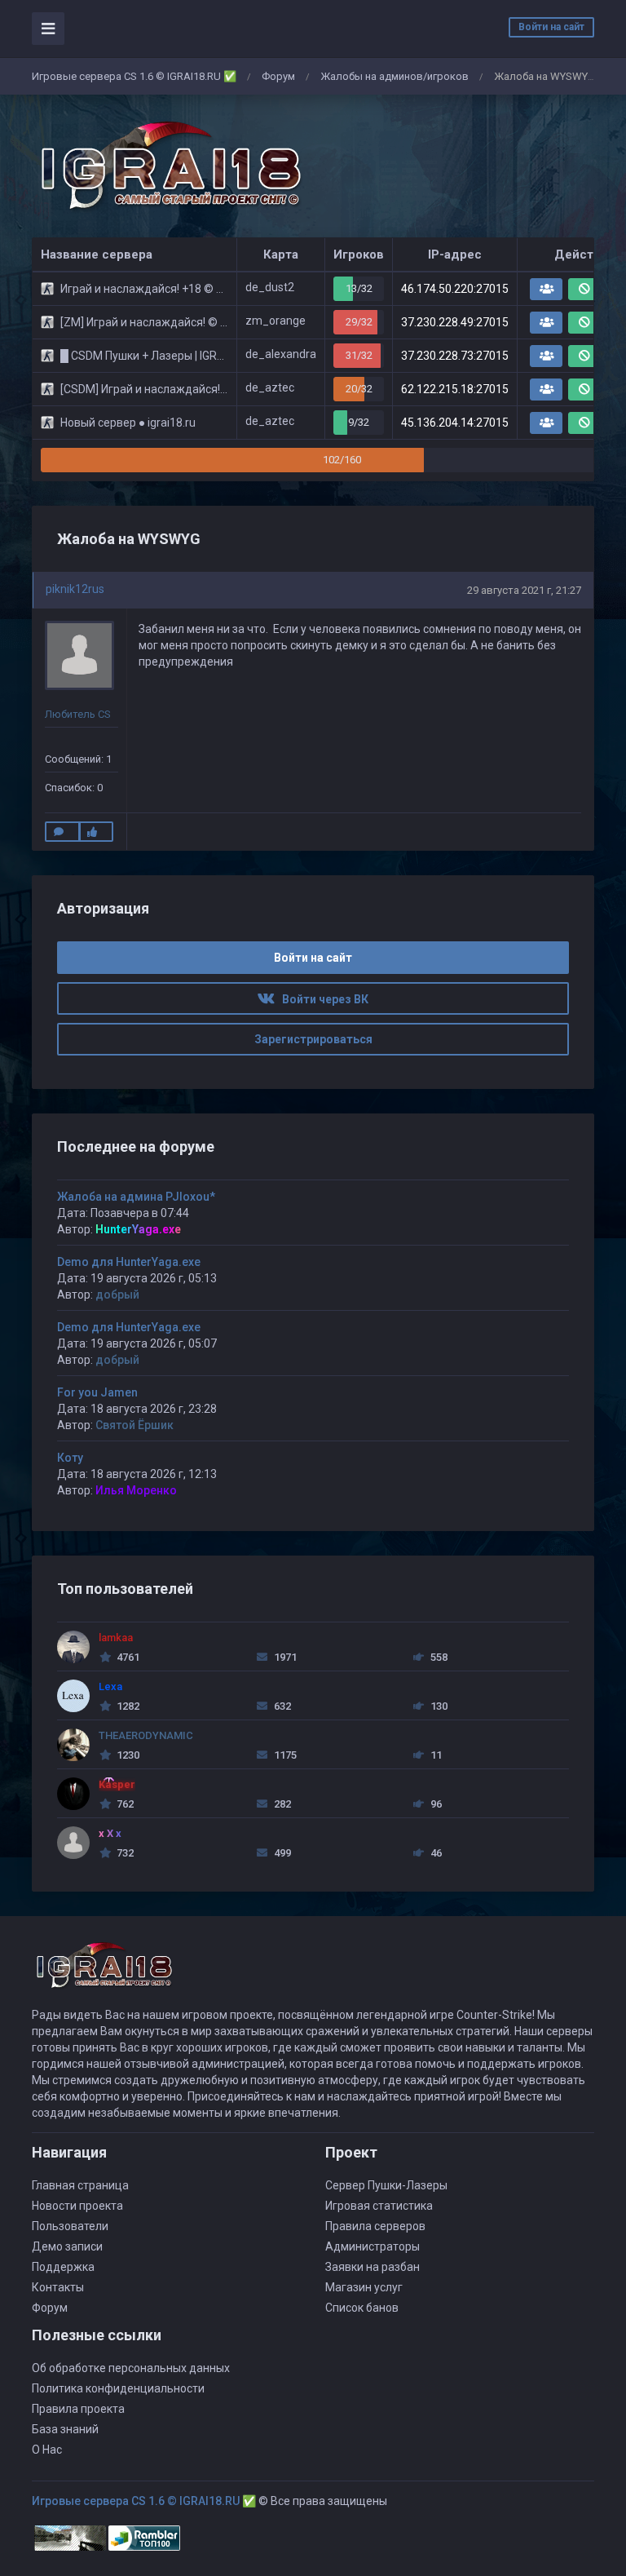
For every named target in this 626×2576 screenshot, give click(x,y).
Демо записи (67, 2246)
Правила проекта (78, 2409)
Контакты (58, 2287)
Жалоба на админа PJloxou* (136, 1197)
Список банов (362, 2308)
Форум (278, 76)
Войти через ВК (322, 999)
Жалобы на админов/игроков (395, 76)
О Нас (47, 2450)
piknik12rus (75, 589)
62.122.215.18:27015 (455, 389)
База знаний (65, 2429)
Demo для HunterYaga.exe (129, 1262)
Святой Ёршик (134, 1425)
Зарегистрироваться (313, 1039)
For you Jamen (97, 1392)
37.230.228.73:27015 (455, 356)
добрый (117, 1295)
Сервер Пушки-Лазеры (386, 2185)
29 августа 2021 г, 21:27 (524, 590)
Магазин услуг (364, 2287)
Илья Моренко (136, 1490)
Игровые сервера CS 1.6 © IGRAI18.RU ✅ (134, 76)
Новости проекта (77, 2206)
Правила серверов (375, 2226)
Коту (70, 1458)
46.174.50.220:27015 (455, 289)
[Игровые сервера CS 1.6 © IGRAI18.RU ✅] (168, 166)
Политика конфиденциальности (118, 2388)
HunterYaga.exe (138, 1229)
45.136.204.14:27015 (455, 423)
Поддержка (63, 2267)
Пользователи (70, 2226)
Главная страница (80, 2185)
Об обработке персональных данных (131, 2368)
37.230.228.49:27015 (455, 322)
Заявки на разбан (373, 2267)
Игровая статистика (379, 2206)
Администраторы (373, 2246)
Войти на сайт (551, 27)
